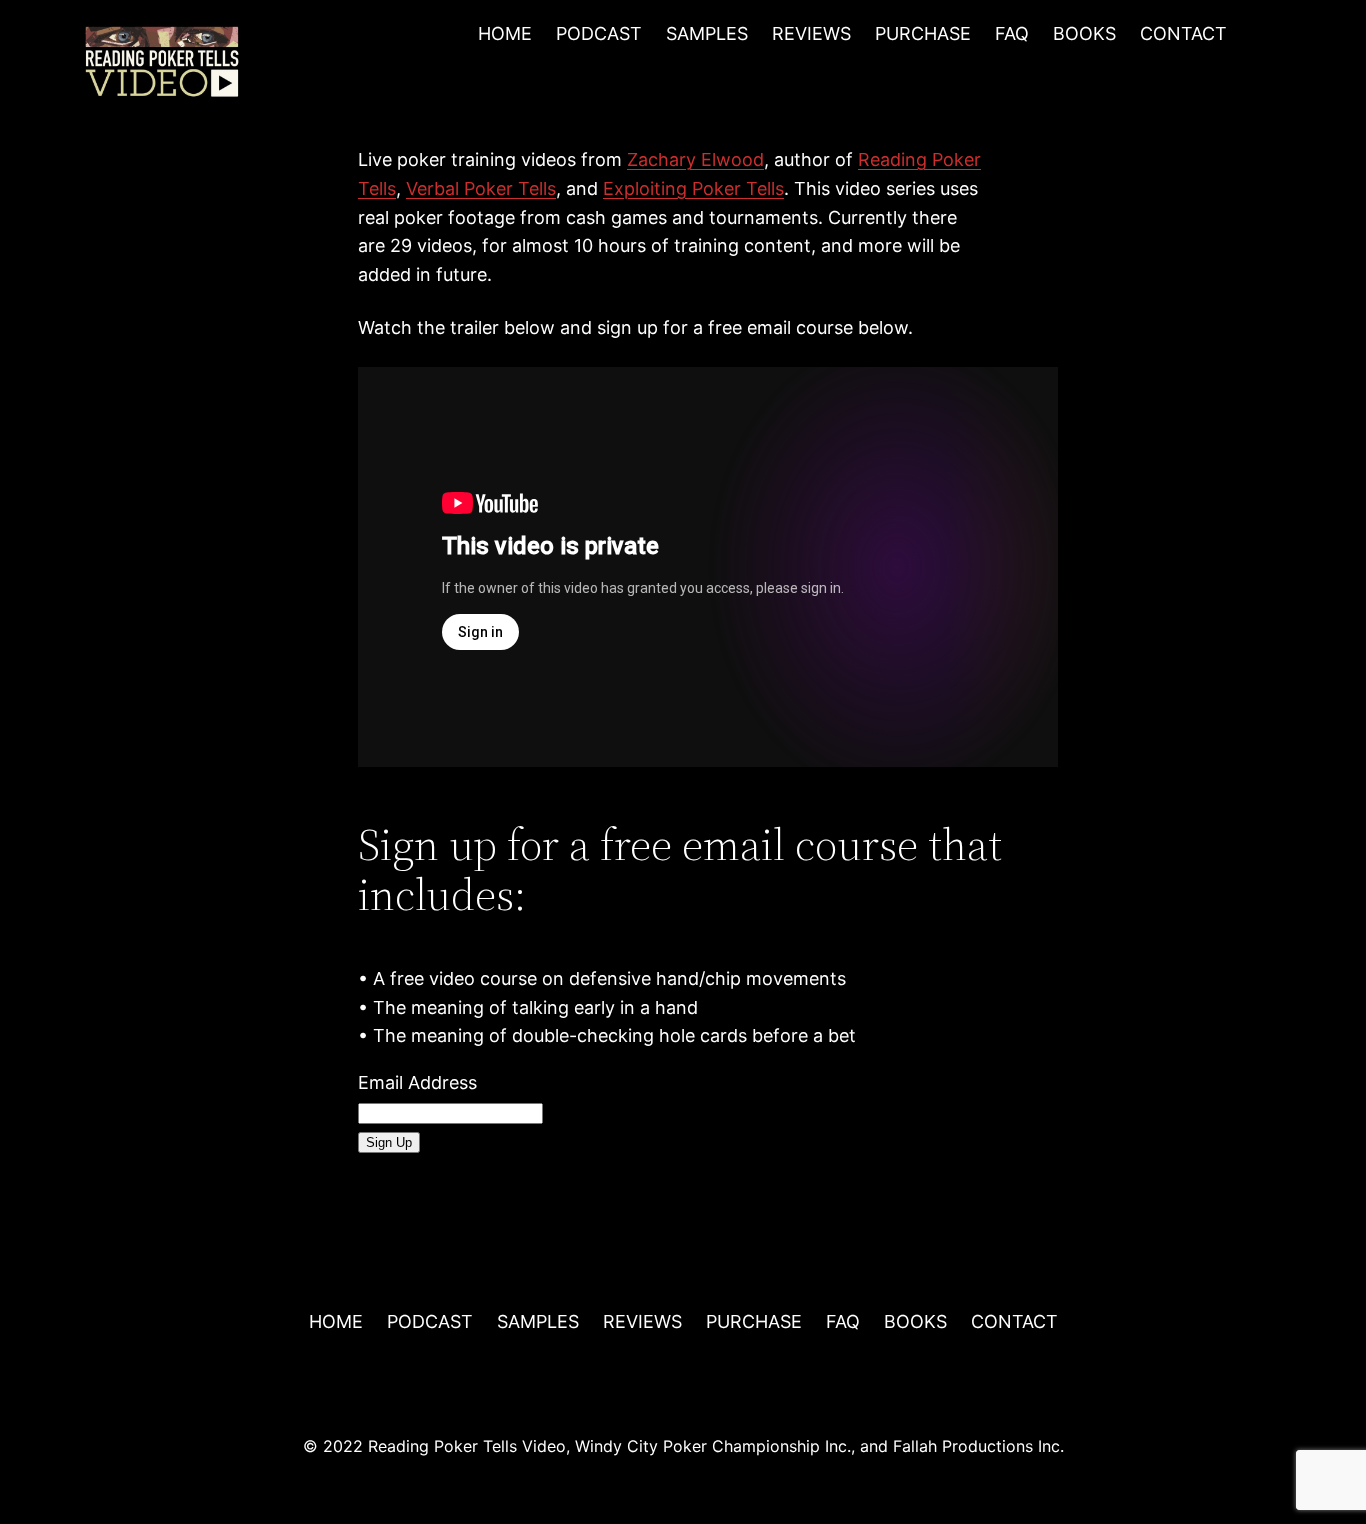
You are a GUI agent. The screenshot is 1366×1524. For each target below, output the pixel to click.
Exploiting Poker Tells (693, 188)
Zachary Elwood (695, 159)
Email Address (417, 1082)
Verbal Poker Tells (481, 188)
